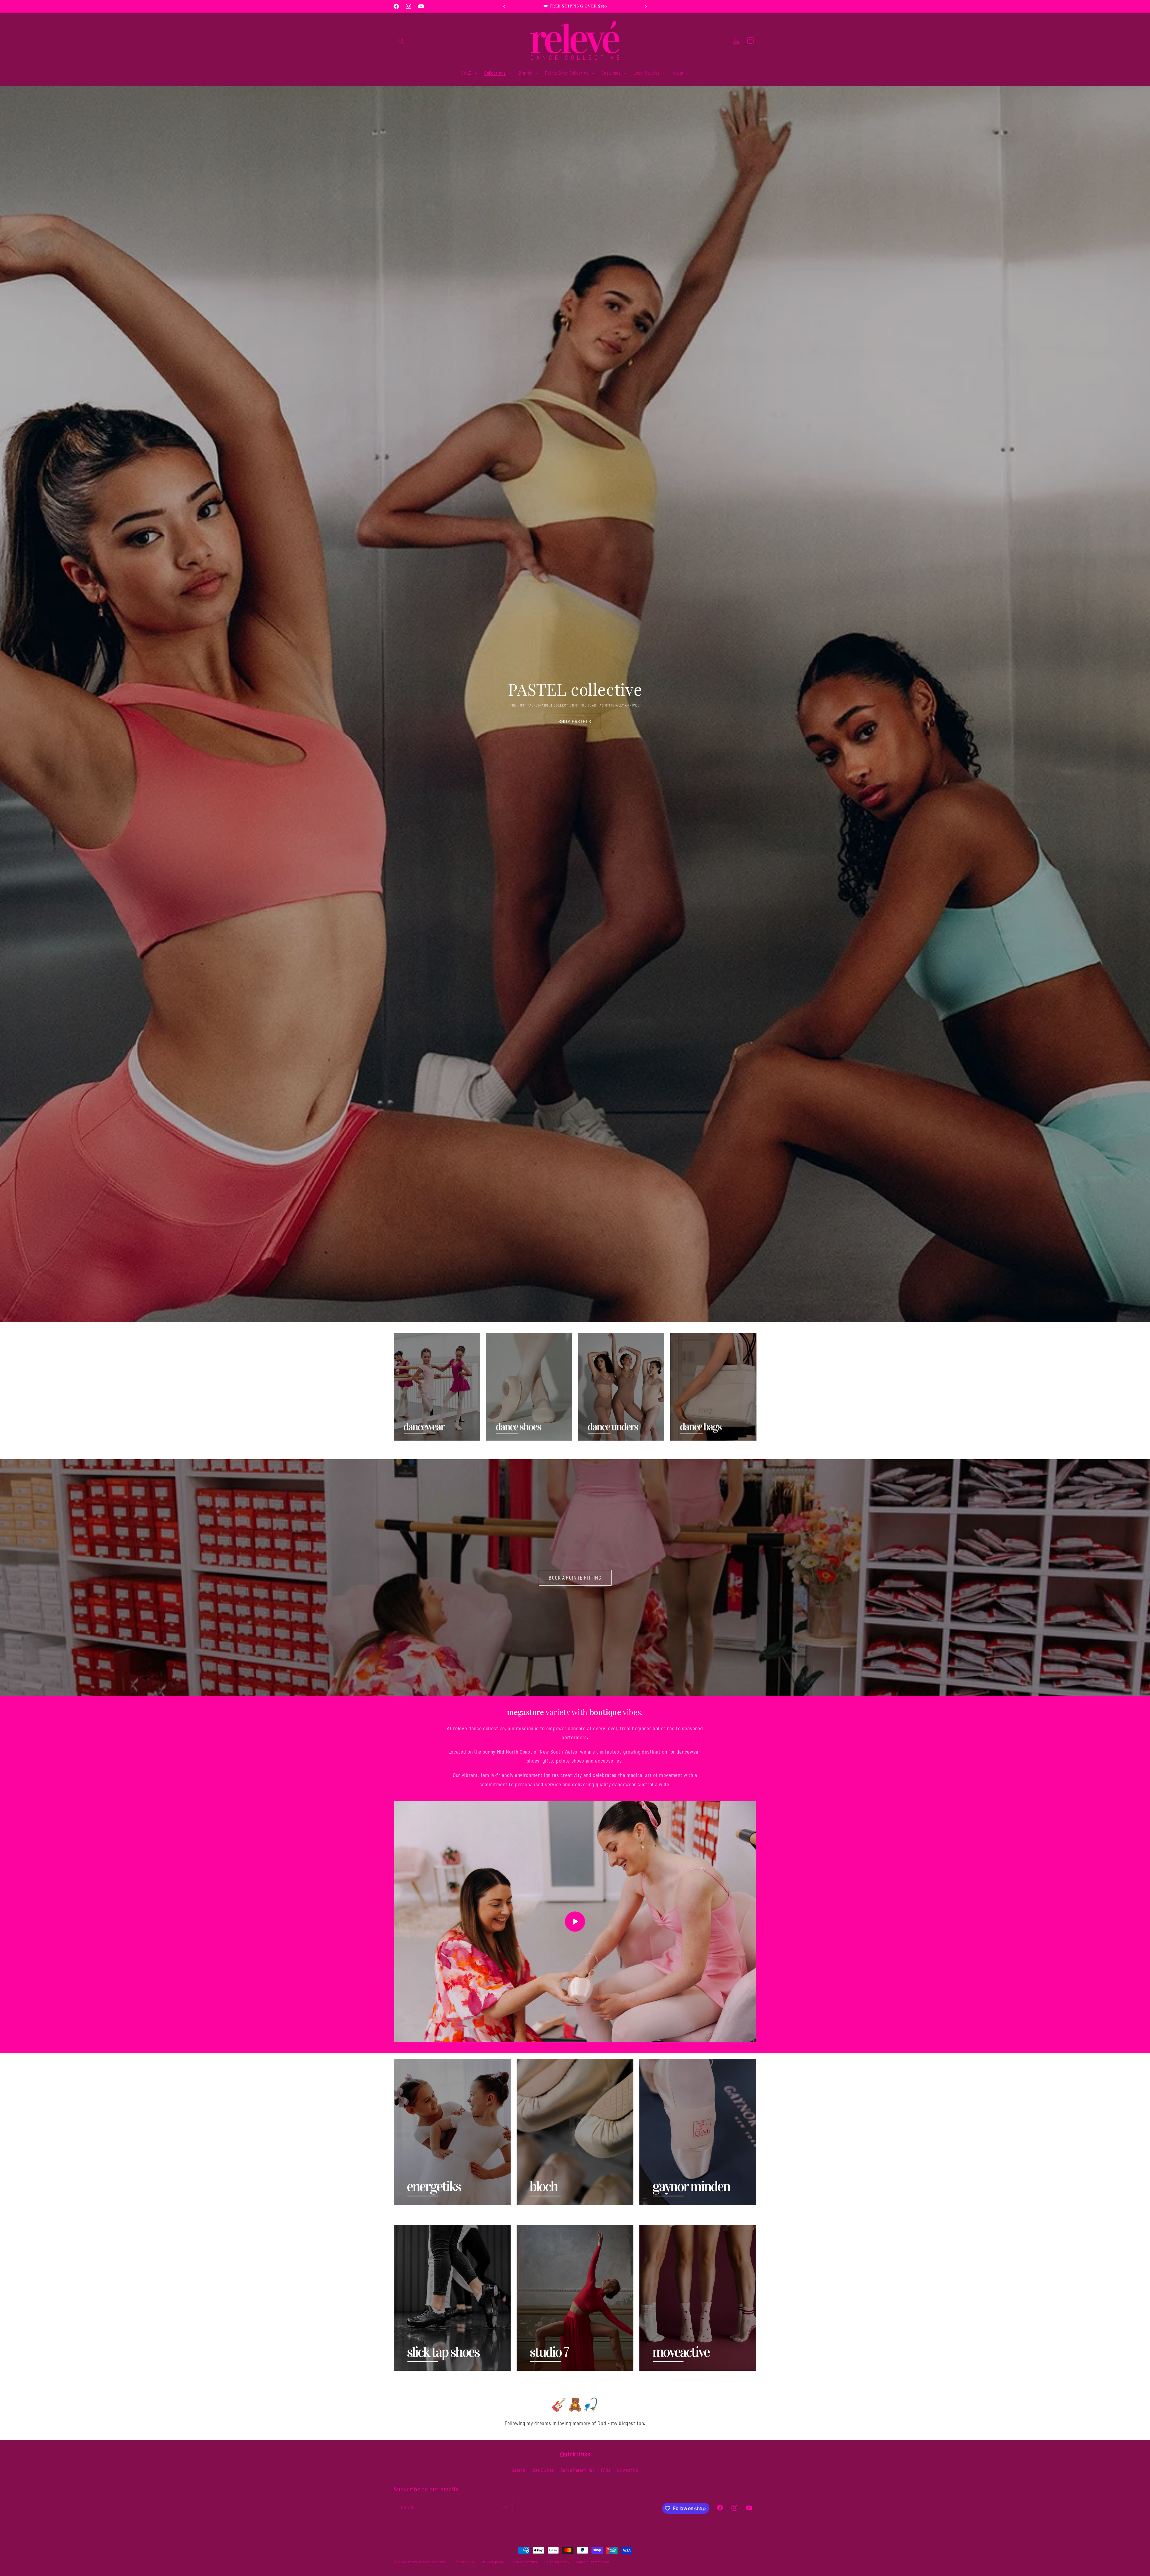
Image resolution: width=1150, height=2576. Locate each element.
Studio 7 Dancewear (543, 2380)
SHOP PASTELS (575, 721)
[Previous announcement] (504, 6)
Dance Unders (597, 1450)
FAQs (606, 2470)
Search (519, 2470)
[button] (401, 40)
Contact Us (628, 2470)
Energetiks (408, 2215)
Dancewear (409, 1450)
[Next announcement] (646, 6)
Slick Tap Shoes (415, 2380)
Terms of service (525, 2562)
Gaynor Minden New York (674, 2215)
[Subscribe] (505, 2507)
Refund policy (464, 2562)
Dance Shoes (503, 1450)
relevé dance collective (427, 2562)
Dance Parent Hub (578, 2470)
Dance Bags (686, 1450)
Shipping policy (557, 2562)
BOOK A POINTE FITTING (575, 1577)
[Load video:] (575, 1922)
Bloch (524, 2215)
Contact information (593, 2562)
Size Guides (543, 2470)
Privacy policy (493, 2562)
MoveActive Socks (663, 2380)
